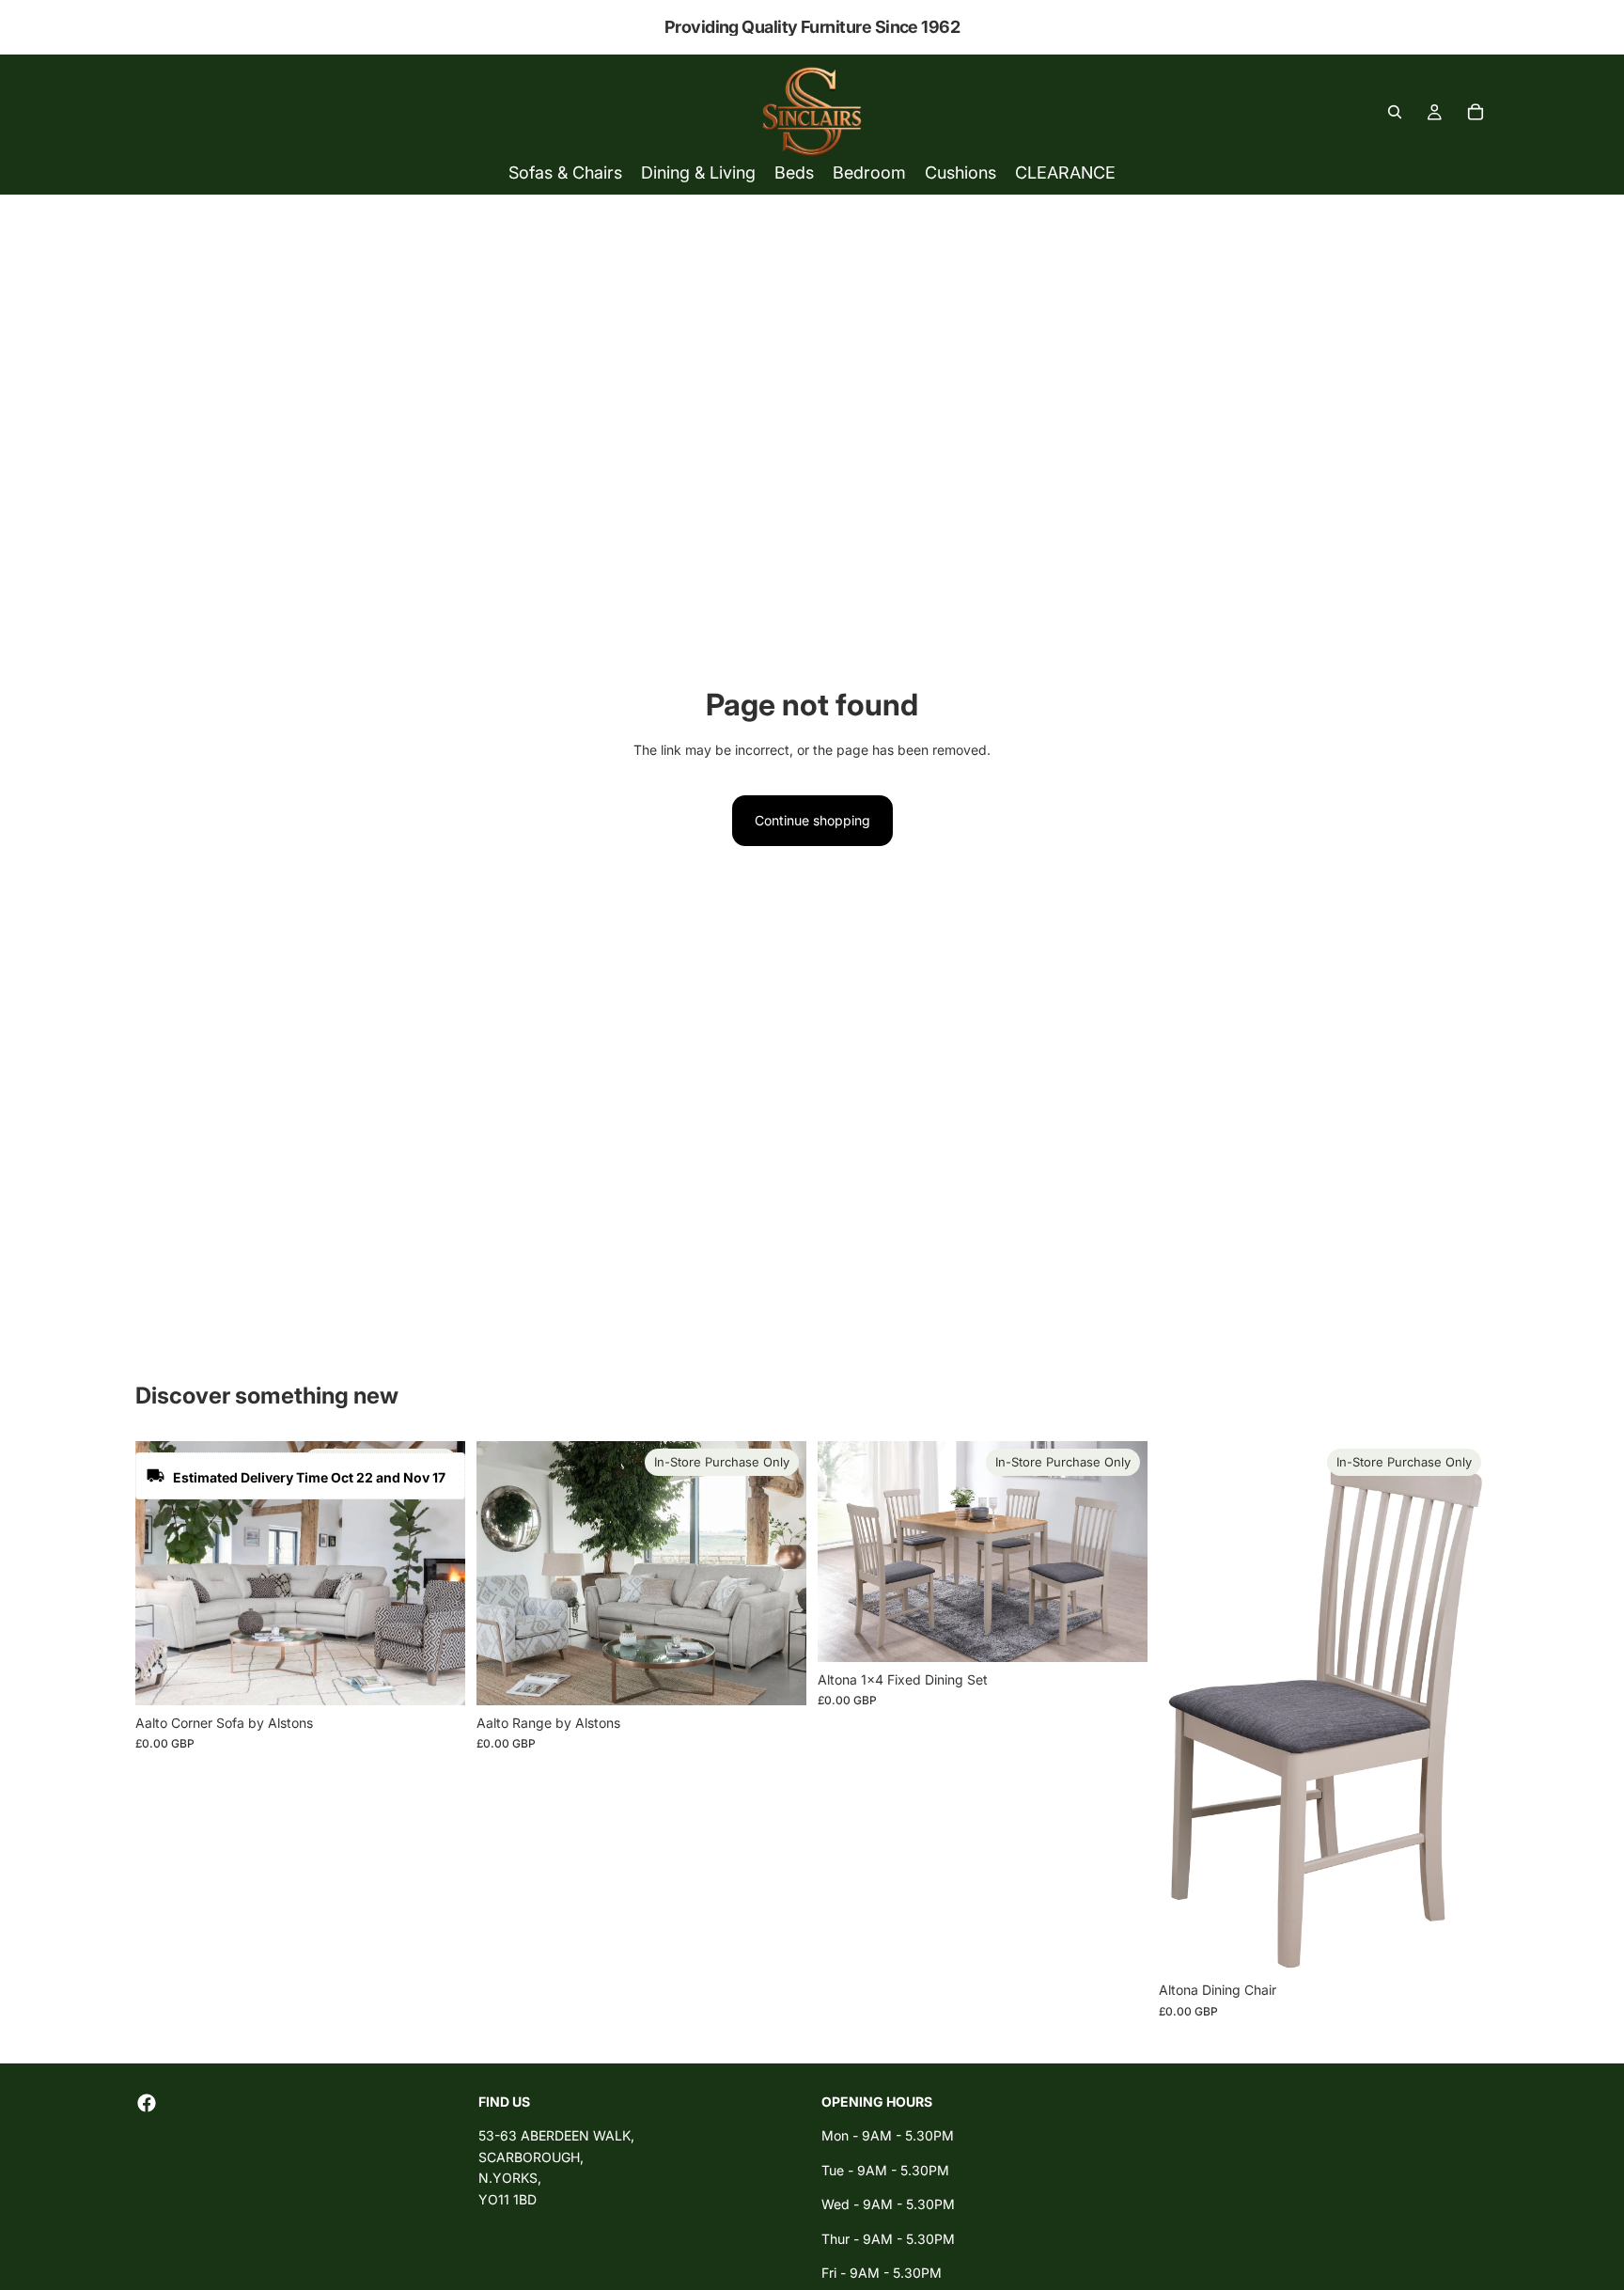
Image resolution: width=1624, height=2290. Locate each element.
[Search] (1395, 112)
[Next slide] (437, 1574)
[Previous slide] (164, 1574)
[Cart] (1476, 112)
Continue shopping (812, 820)
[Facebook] (147, 2103)
